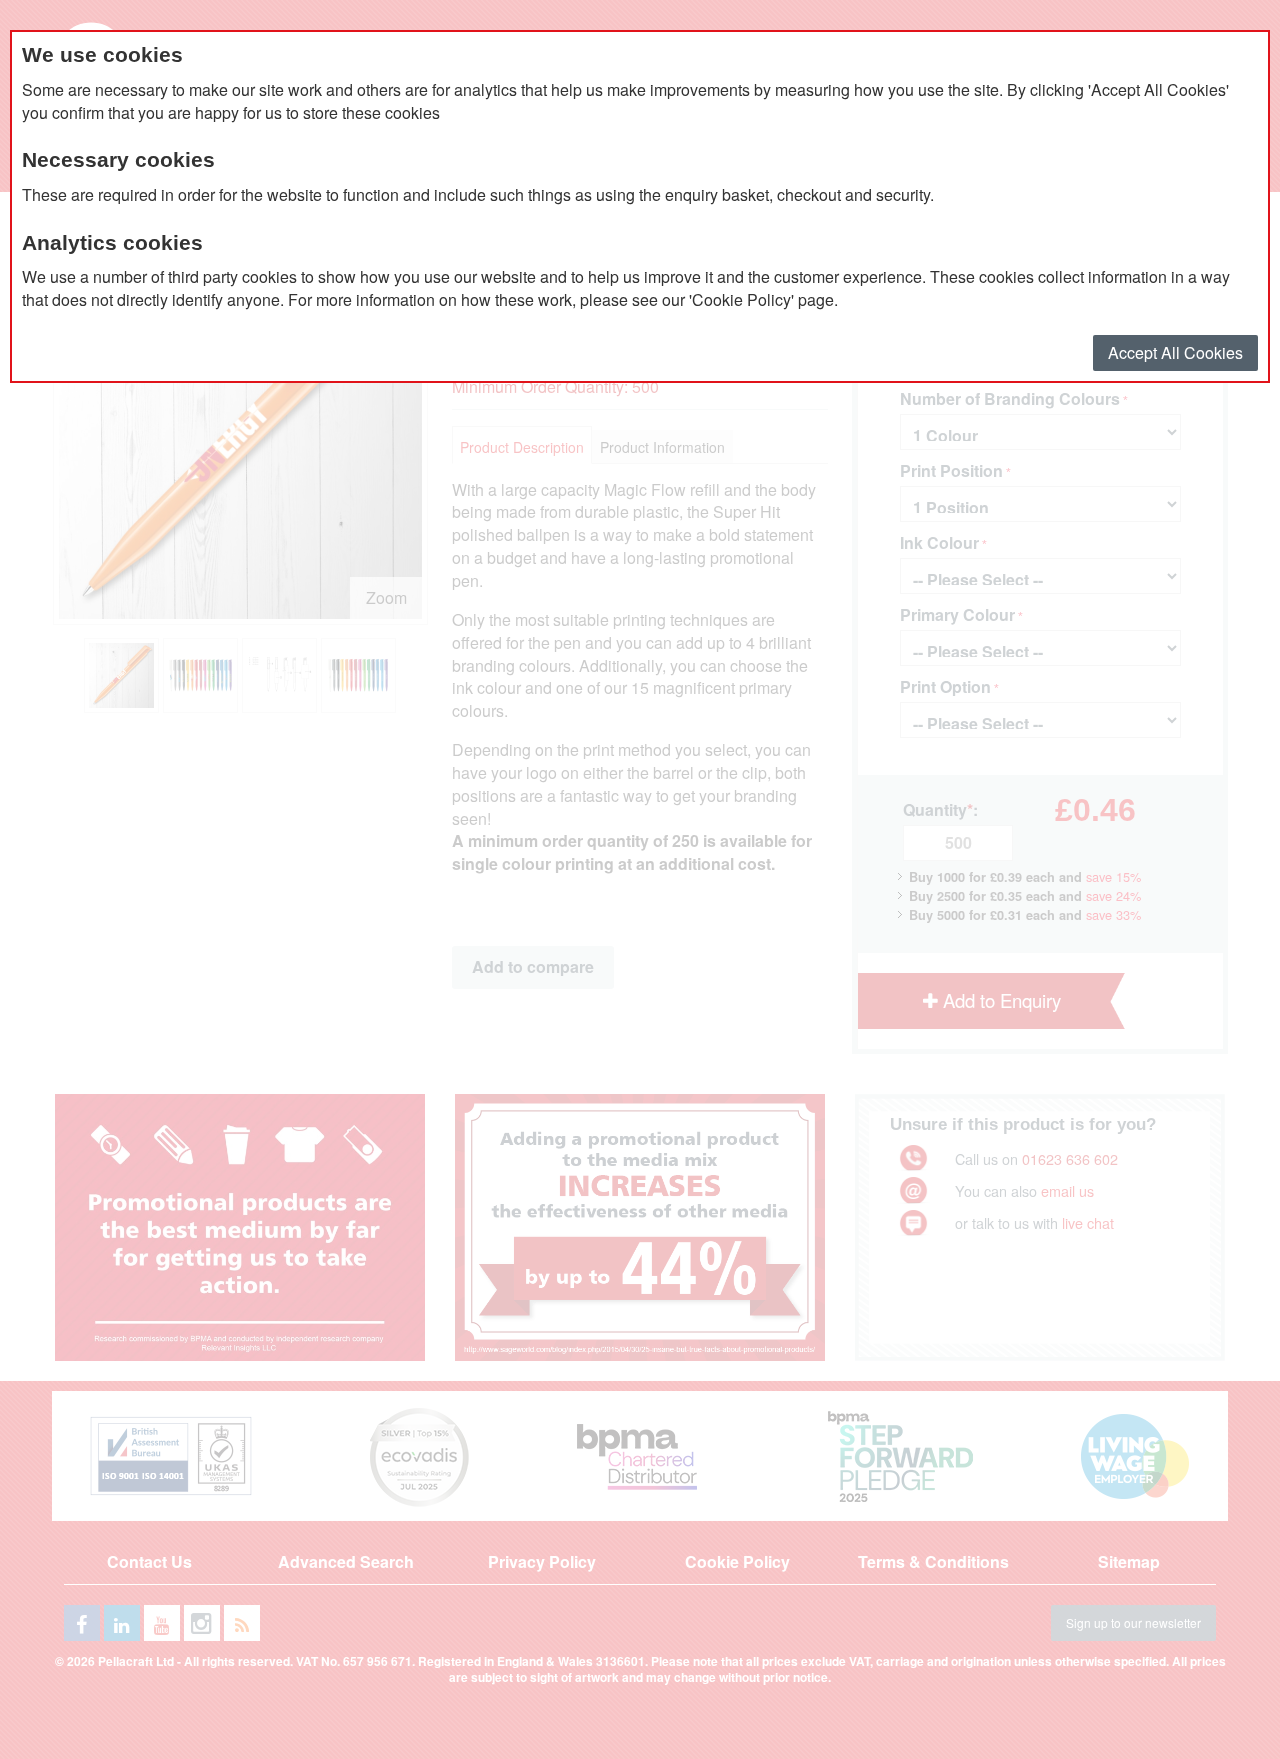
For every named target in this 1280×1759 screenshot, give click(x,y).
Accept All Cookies (1175, 352)
